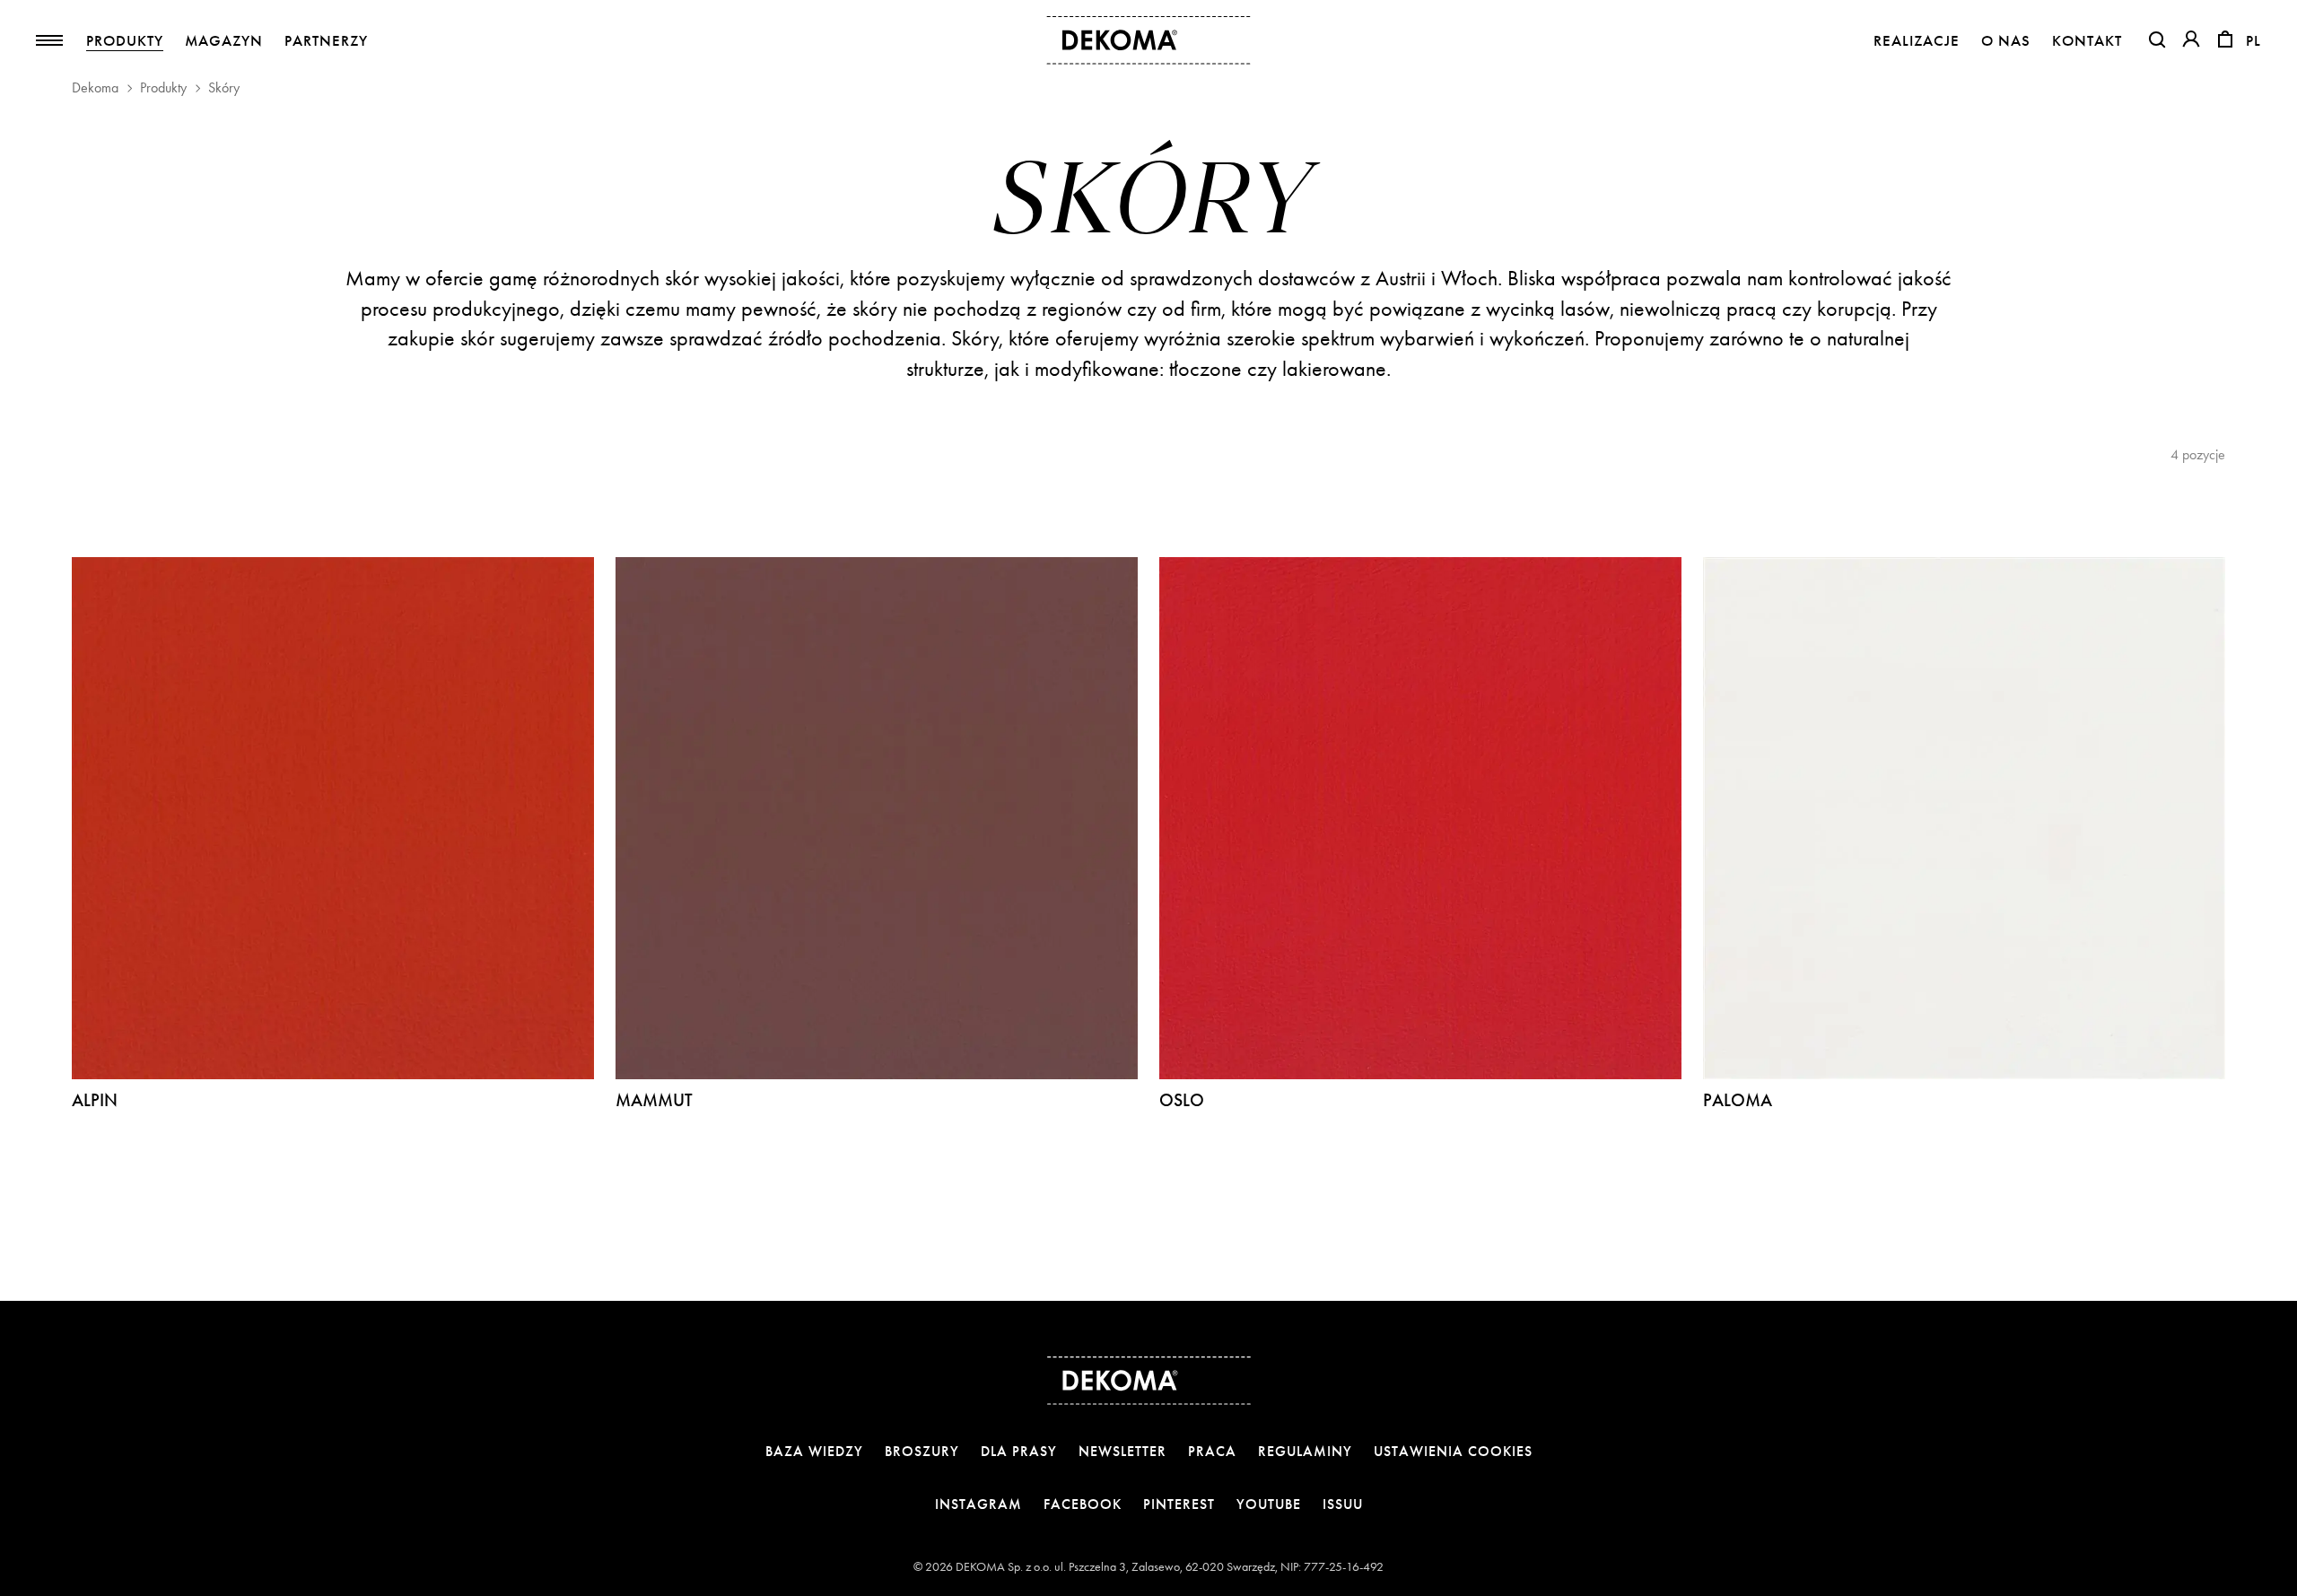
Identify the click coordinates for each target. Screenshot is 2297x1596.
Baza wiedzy (814, 1451)
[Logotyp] (1149, 40)
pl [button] (2253, 41)
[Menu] (49, 40)
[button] (2157, 39)
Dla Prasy (1019, 1451)
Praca (1212, 1451)
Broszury (922, 1451)
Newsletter (1122, 1451)
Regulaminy (1305, 1451)
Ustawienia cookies (1453, 1451)
